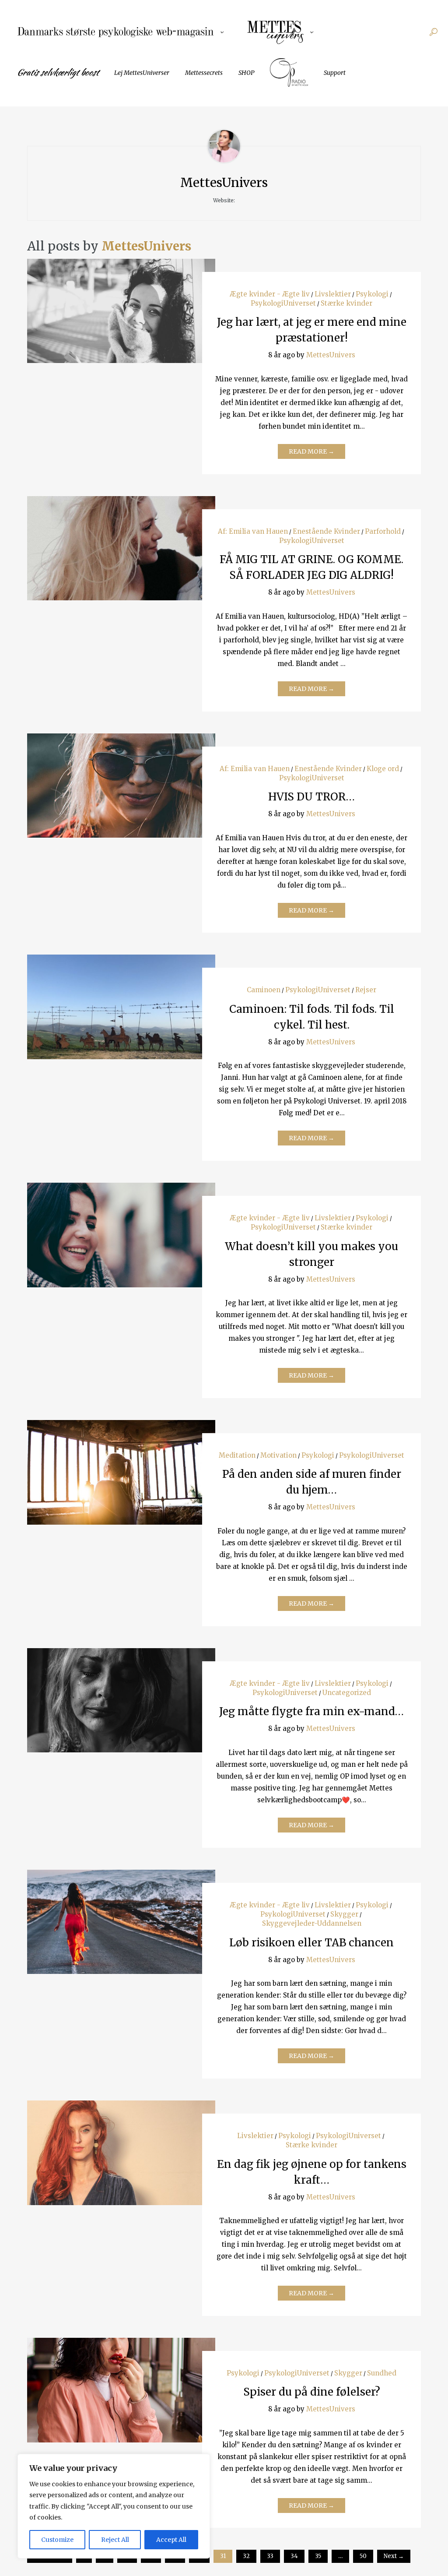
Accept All (171, 2540)
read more (121, 302)
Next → (394, 2556)
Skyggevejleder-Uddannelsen (312, 1923)
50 (363, 2556)
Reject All (115, 2540)
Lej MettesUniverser (142, 73)
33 (270, 2556)
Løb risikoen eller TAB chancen (311, 1943)
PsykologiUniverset (283, 303)
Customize (57, 2540)
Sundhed (382, 2373)
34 (294, 2556)
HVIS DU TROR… (311, 797)
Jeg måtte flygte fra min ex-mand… (311, 1711)
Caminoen (264, 990)
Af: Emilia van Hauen (253, 531)
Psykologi (372, 294)
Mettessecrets (204, 73)
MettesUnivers (146, 246)
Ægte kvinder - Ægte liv (270, 294)
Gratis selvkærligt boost (58, 72)
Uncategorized (347, 1693)
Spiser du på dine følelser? (312, 2392)
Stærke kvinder (346, 303)
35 (318, 2556)
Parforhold (383, 531)
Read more (311, 451)
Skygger (344, 1914)
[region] (114, 2506)
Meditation (237, 1455)
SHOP (246, 73)
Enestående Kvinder (326, 531)
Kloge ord (383, 769)
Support (335, 73)
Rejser (366, 990)
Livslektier (333, 294)
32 (246, 2556)
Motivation (278, 1455)
